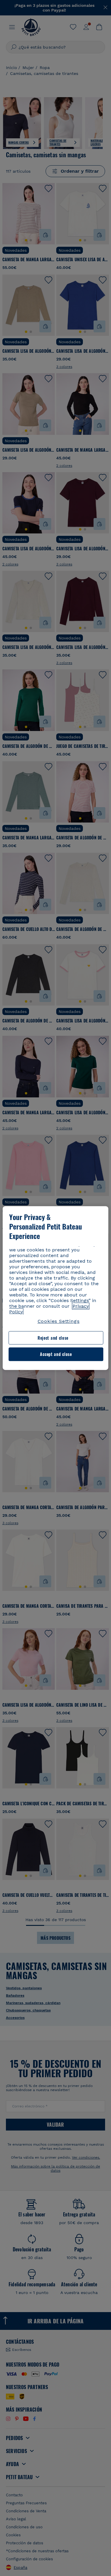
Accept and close (56, 1354)
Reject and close (53, 1338)
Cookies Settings (59, 1321)
